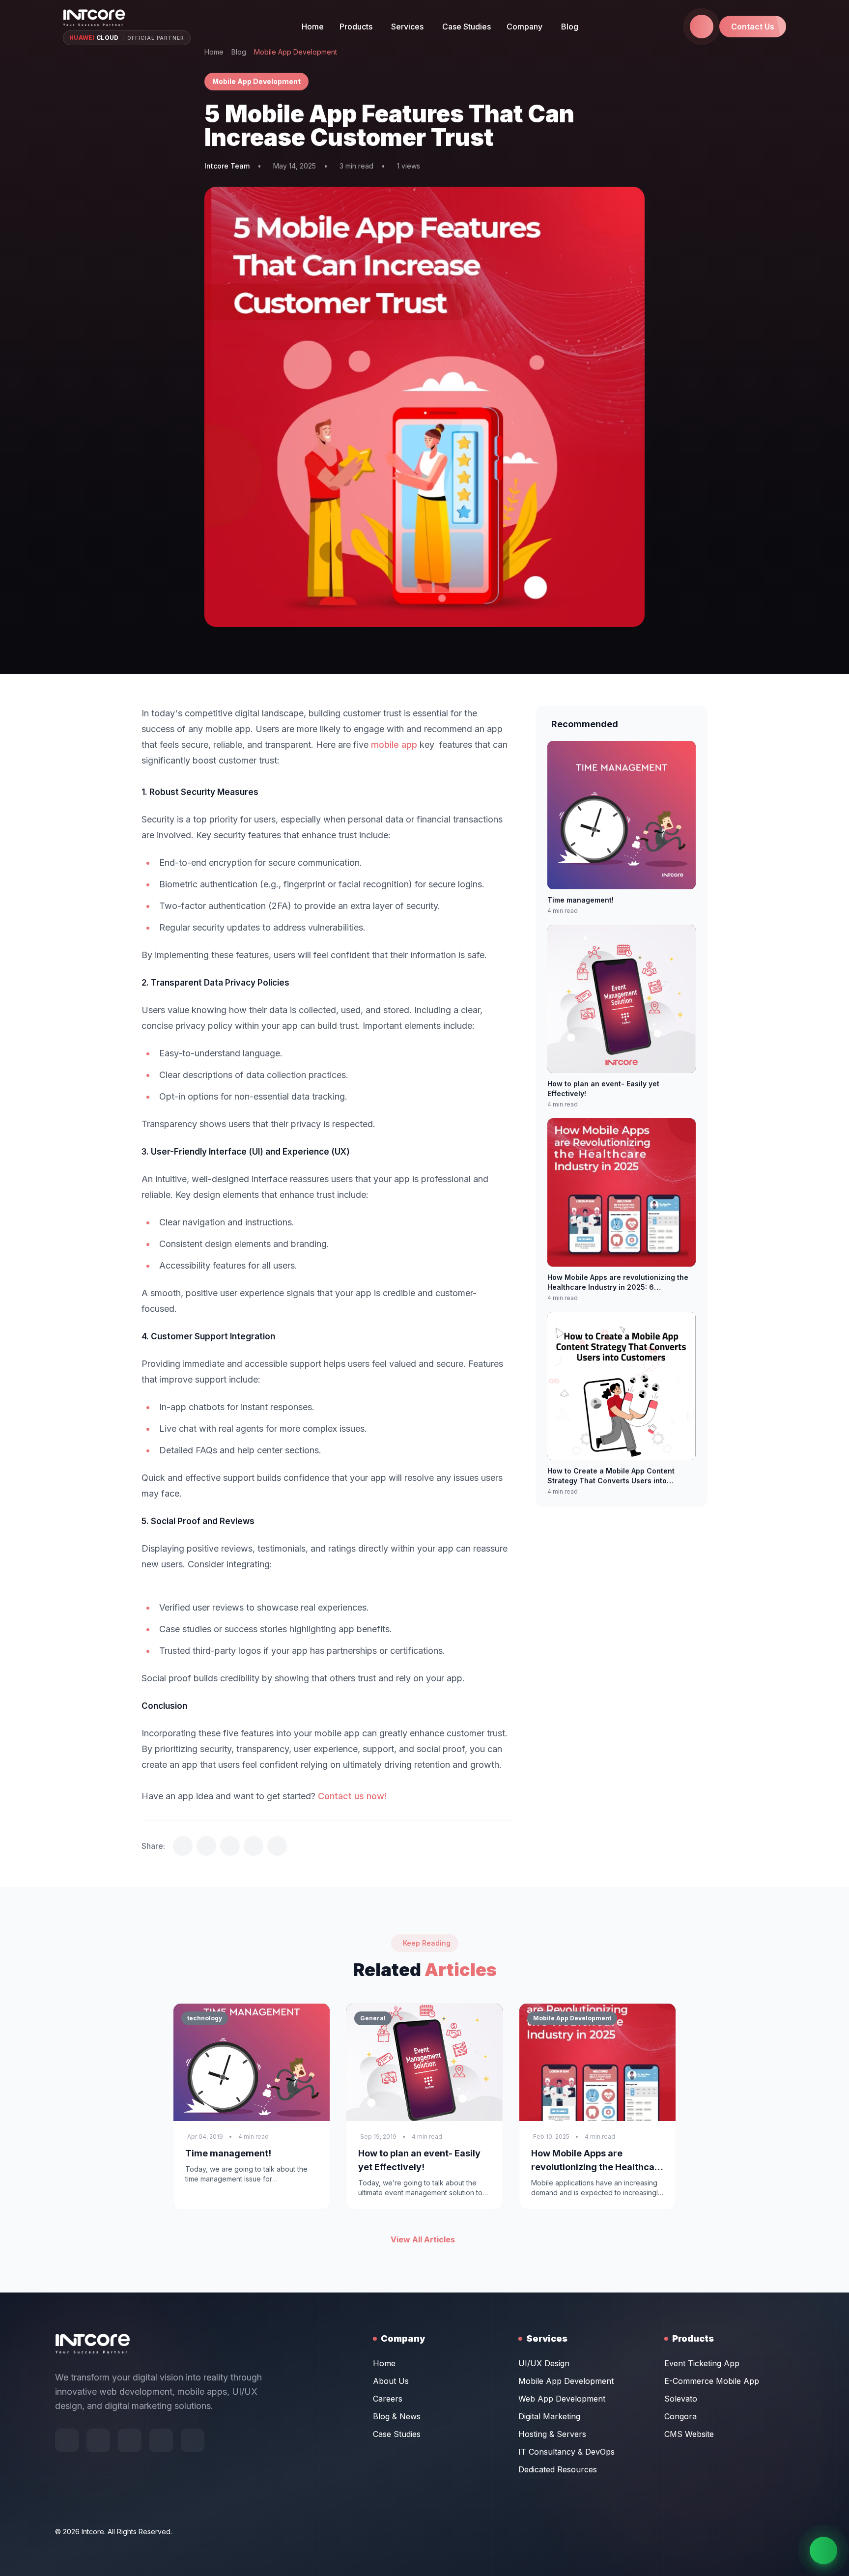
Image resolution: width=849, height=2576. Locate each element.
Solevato (681, 2399)
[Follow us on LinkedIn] (193, 2440)
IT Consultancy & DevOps (566, 2452)
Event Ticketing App (702, 2363)
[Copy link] (277, 1846)
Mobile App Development (566, 2381)
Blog (570, 27)
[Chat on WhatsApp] (823, 2550)
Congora (680, 2416)
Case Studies (467, 27)
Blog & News (397, 2416)
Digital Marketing (549, 2416)
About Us (391, 2381)
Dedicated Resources (558, 2469)
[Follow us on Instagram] (161, 2440)
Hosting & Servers (552, 2434)
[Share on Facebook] (206, 1846)
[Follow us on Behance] (98, 2440)
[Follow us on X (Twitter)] (130, 2440)
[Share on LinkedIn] (230, 1846)
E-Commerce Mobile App (712, 2381)
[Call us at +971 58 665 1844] (702, 27)
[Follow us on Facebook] (67, 2440)
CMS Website (689, 2434)
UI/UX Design (544, 2363)
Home (313, 27)
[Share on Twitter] (183, 1846)
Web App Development (562, 2399)
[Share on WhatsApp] (254, 1846)
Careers (388, 2399)
